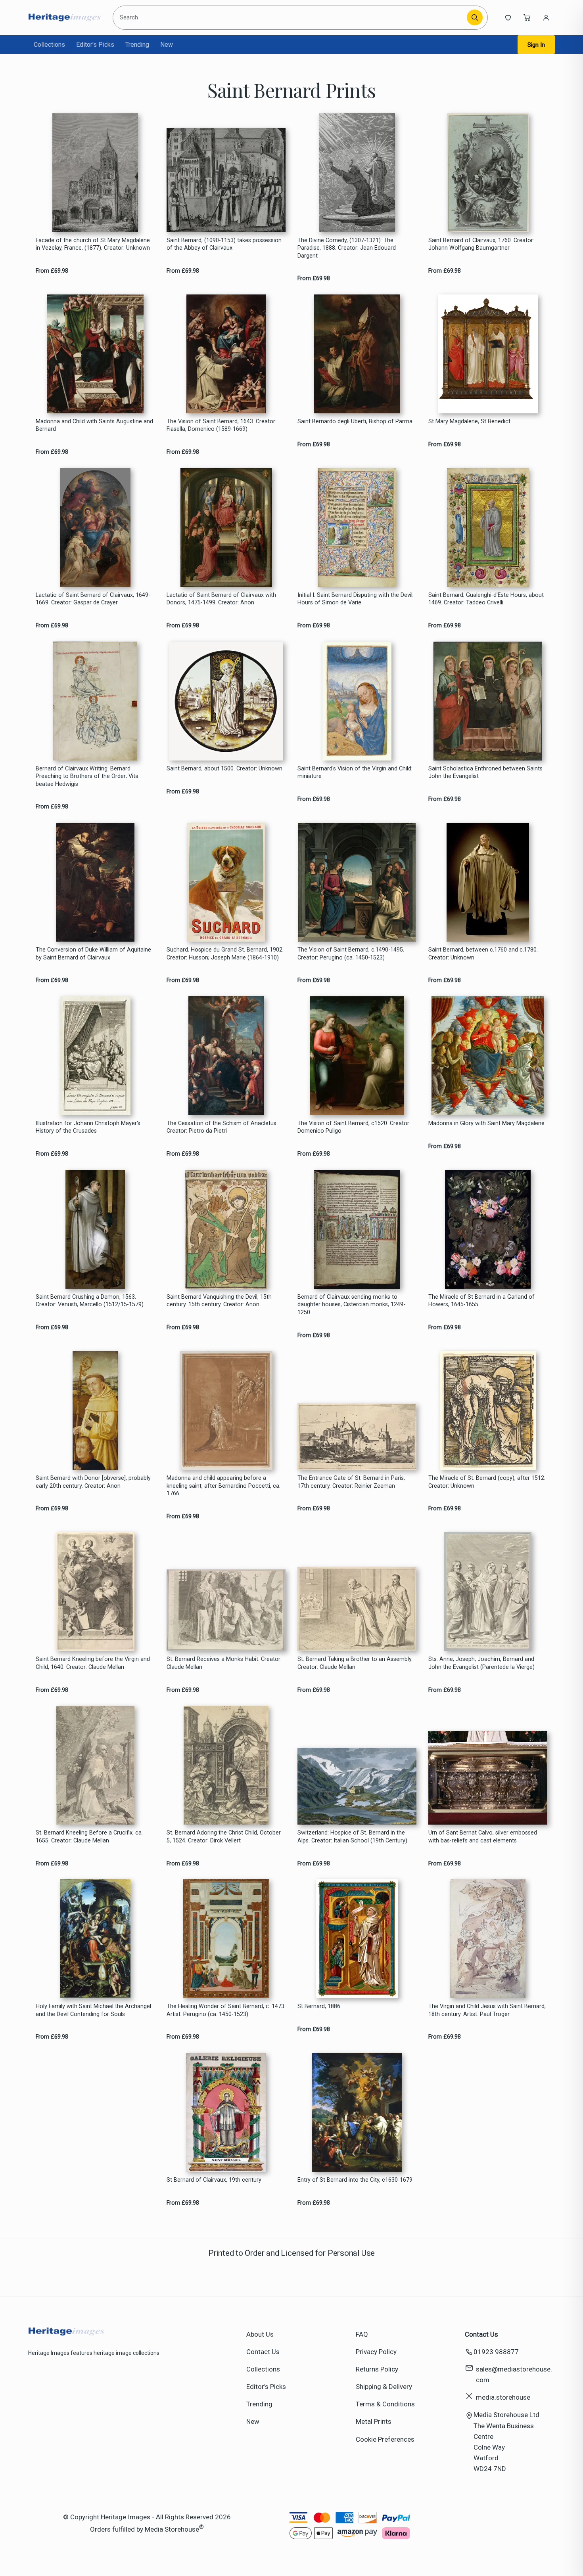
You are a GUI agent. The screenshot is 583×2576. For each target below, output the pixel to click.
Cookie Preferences (385, 2439)
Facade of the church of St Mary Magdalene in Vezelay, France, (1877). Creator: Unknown (93, 244)
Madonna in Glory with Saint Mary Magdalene (486, 1123)
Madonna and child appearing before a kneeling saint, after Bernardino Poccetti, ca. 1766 (223, 1486)
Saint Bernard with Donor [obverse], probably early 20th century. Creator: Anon (93, 1482)
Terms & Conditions (385, 2404)
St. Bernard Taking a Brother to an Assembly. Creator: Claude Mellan (355, 1663)
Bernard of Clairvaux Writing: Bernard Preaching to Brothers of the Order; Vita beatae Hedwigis (87, 776)
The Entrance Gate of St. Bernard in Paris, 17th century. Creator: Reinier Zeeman (351, 1482)
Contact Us (263, 2352)
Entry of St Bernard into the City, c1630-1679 (355, 2180)
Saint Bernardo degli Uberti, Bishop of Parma (355, 421)
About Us (260, 2334)
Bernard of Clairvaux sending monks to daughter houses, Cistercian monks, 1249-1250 (351, 1305)
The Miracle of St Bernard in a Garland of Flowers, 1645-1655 (481, 1301)
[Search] (475, 17)
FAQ (362, 2334)
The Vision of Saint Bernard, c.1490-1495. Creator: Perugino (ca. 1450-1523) (351, 954)
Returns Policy (377, 2369)
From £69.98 (52, 271)
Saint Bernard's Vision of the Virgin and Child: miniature (355, 772)
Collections (49, 45)
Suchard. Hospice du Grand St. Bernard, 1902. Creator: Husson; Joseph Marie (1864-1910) (225, 954)
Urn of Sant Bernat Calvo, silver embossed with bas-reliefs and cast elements (483, 1836)
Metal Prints (374, 2421)
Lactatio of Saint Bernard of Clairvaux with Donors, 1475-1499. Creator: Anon (221, 599)
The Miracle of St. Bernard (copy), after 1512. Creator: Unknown (487, 1482)
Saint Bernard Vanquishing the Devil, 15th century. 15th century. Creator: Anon (219, 1301)
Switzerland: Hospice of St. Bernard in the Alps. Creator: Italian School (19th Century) (352, 1836)
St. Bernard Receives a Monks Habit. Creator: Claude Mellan (224, 1663)
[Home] (64, 17)
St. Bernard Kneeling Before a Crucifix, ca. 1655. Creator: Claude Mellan (89, 1836)
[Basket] (527, 17)
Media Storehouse (172, 2529)
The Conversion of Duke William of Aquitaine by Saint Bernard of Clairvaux (93, 954)
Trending (137, 45)
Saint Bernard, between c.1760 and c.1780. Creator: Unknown (483, 954)
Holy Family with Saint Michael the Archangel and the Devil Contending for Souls (93, 2010)
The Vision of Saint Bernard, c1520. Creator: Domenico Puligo (354, 1127)
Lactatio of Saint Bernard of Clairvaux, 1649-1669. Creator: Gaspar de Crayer (93, 599)
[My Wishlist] (508, 17)
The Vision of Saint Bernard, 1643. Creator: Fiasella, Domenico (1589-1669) (222, 425)
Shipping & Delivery (384, 2387)
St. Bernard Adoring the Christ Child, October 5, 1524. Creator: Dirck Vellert (224, 1836)
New (167, 45)
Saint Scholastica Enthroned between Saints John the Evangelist (485, 772)
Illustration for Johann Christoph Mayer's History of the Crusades (88, 1127)
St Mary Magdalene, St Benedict (469, 421)
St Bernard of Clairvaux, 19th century (214, 2180)
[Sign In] (546, 17)
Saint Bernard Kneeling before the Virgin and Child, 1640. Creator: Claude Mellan (93, 1663)
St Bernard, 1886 (319, 2006)
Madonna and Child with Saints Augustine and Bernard (94, 425)
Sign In (536, 45)
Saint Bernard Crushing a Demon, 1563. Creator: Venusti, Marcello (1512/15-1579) (90, 1301)
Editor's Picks (95, 45)
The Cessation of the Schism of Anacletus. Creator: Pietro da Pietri (222, 1127)
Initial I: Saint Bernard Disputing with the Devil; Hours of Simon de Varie (356, 599)
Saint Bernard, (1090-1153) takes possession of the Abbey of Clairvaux (224, 244)
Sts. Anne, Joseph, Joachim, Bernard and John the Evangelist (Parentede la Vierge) (481, 1663)
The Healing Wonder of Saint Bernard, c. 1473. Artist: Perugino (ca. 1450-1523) (226, 2010)
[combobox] (291, 18)
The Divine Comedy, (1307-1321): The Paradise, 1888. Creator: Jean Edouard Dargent (347, 248)
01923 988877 (496, 2352)
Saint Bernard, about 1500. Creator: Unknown (224, 769)
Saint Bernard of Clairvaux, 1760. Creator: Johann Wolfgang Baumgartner (481, 244)
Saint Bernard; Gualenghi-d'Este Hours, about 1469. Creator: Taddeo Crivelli (486, 599)
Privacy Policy (376, 2352)
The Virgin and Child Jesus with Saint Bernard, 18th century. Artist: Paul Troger (487, 2010)
